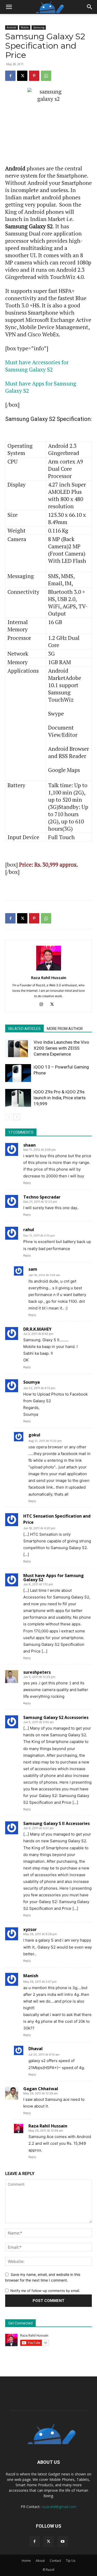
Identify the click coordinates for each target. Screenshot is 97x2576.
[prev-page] (8, 1117)
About (40, 2561)
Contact (55, 2561)
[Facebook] (10, 76)
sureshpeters (37, 1672)
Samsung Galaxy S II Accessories (57, 1823)
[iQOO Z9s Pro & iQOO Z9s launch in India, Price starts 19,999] (18, 1098)
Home (26, 2561)
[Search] (90, 7)
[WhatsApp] (46, 76)
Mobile (25, 27)
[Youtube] (63, 2542)
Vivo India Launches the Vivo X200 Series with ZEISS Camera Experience (61, 1048)
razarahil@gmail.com (59, 2507)
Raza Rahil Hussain (49, 978)
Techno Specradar (42, 1197)
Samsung (39, 27)
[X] (22, 76)
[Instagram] (43, 1005)
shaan (29, 1145)
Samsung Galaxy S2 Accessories (56, 1717)
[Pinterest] (34, 76)
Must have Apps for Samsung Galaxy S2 (54, 1578)
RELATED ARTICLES (24, 1029)
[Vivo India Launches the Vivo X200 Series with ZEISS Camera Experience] (18, 1048)
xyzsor (30, 1929)
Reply (27, 1183)
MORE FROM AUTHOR (65, 1029)
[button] (9, 7)
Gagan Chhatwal (41, 2089)
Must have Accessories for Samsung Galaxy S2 (37, 366)
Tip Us (71, 2561)
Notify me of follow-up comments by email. (45, 2291)
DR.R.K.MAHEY (37, 1329)
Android (12, 27)
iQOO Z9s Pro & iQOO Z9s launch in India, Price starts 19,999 (60, 1098)
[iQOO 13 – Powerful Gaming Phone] (18, 1073)
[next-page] (17, 1117)
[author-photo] (49, 970)
